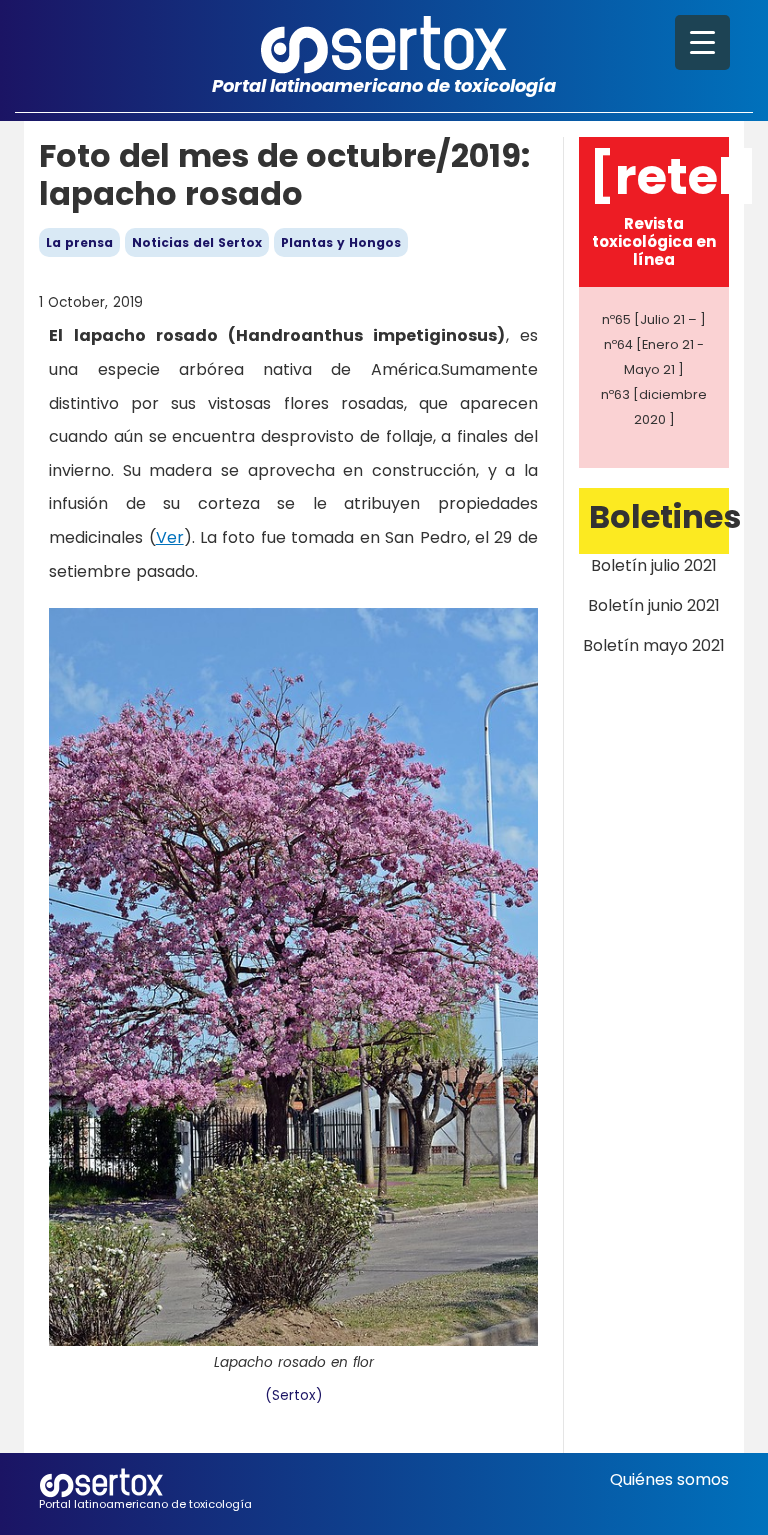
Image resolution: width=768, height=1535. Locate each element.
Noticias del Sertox (197, 242)
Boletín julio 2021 (654, 565)
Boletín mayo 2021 (654, 645)
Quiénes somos (669, 1479)
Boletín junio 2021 (654, 605)
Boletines (665, 516)
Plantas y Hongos (341, 242)
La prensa (79, 242)
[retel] (673, 176)
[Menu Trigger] (702, 42)
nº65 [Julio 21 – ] (654, 319)
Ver (170, 537)
